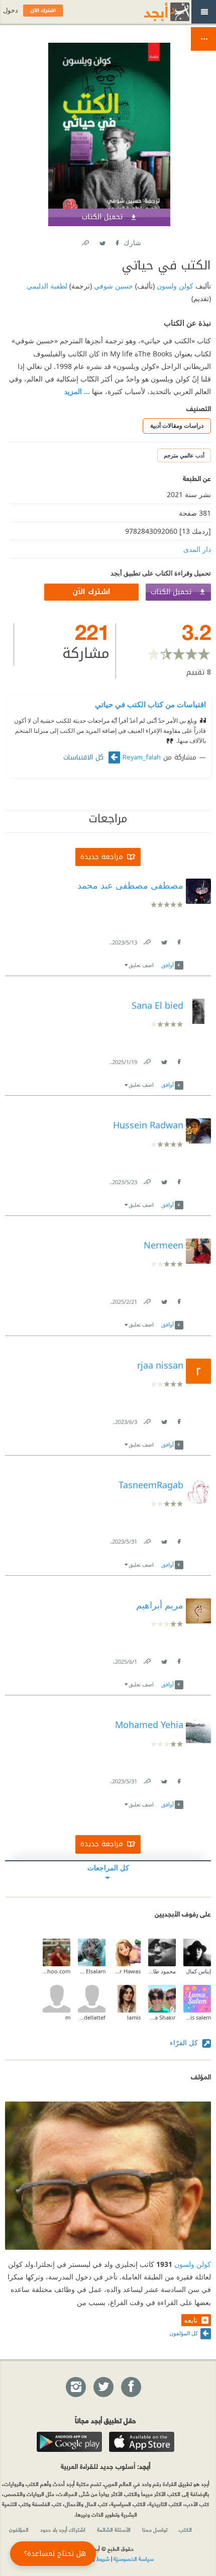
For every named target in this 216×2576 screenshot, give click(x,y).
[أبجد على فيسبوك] (131, 2388)
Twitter (102, 241)
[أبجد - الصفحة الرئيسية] (154, 12)
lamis (134, 2017)
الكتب (185, 2529)
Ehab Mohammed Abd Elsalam (92, 1971)
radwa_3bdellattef (92, 2017)
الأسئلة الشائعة (114, 2529)
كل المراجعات (108, 1868)
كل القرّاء (185, 2042)
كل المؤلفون (184, 2333)
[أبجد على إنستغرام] (75, 2388)
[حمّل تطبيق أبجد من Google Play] (69, 2442)
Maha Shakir (162, 2017)
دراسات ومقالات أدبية (177, 425)
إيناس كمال (198, 1971)
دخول (11, 10)
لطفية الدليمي (47, 286)
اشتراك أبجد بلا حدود (63, 2529)
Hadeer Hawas (127, 1971)
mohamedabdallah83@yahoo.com (57, 1971)
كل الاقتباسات (85, 757)
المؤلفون (19, 2529)
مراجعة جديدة (102, 857)
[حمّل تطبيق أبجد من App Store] (142, 2442)
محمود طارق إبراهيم (162, 1971)
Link (147, 940)
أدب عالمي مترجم (184, 455)
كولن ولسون (174, 286)
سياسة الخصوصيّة (134, 2558)
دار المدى (197, 549)
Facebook (117, 241)
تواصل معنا (155, 2529)
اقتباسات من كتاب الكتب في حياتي (150, 704)
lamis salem (197, 2017)
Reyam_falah (142, 757)
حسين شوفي (113, 286)
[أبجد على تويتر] (103, 2388)
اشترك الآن (91, 592)
